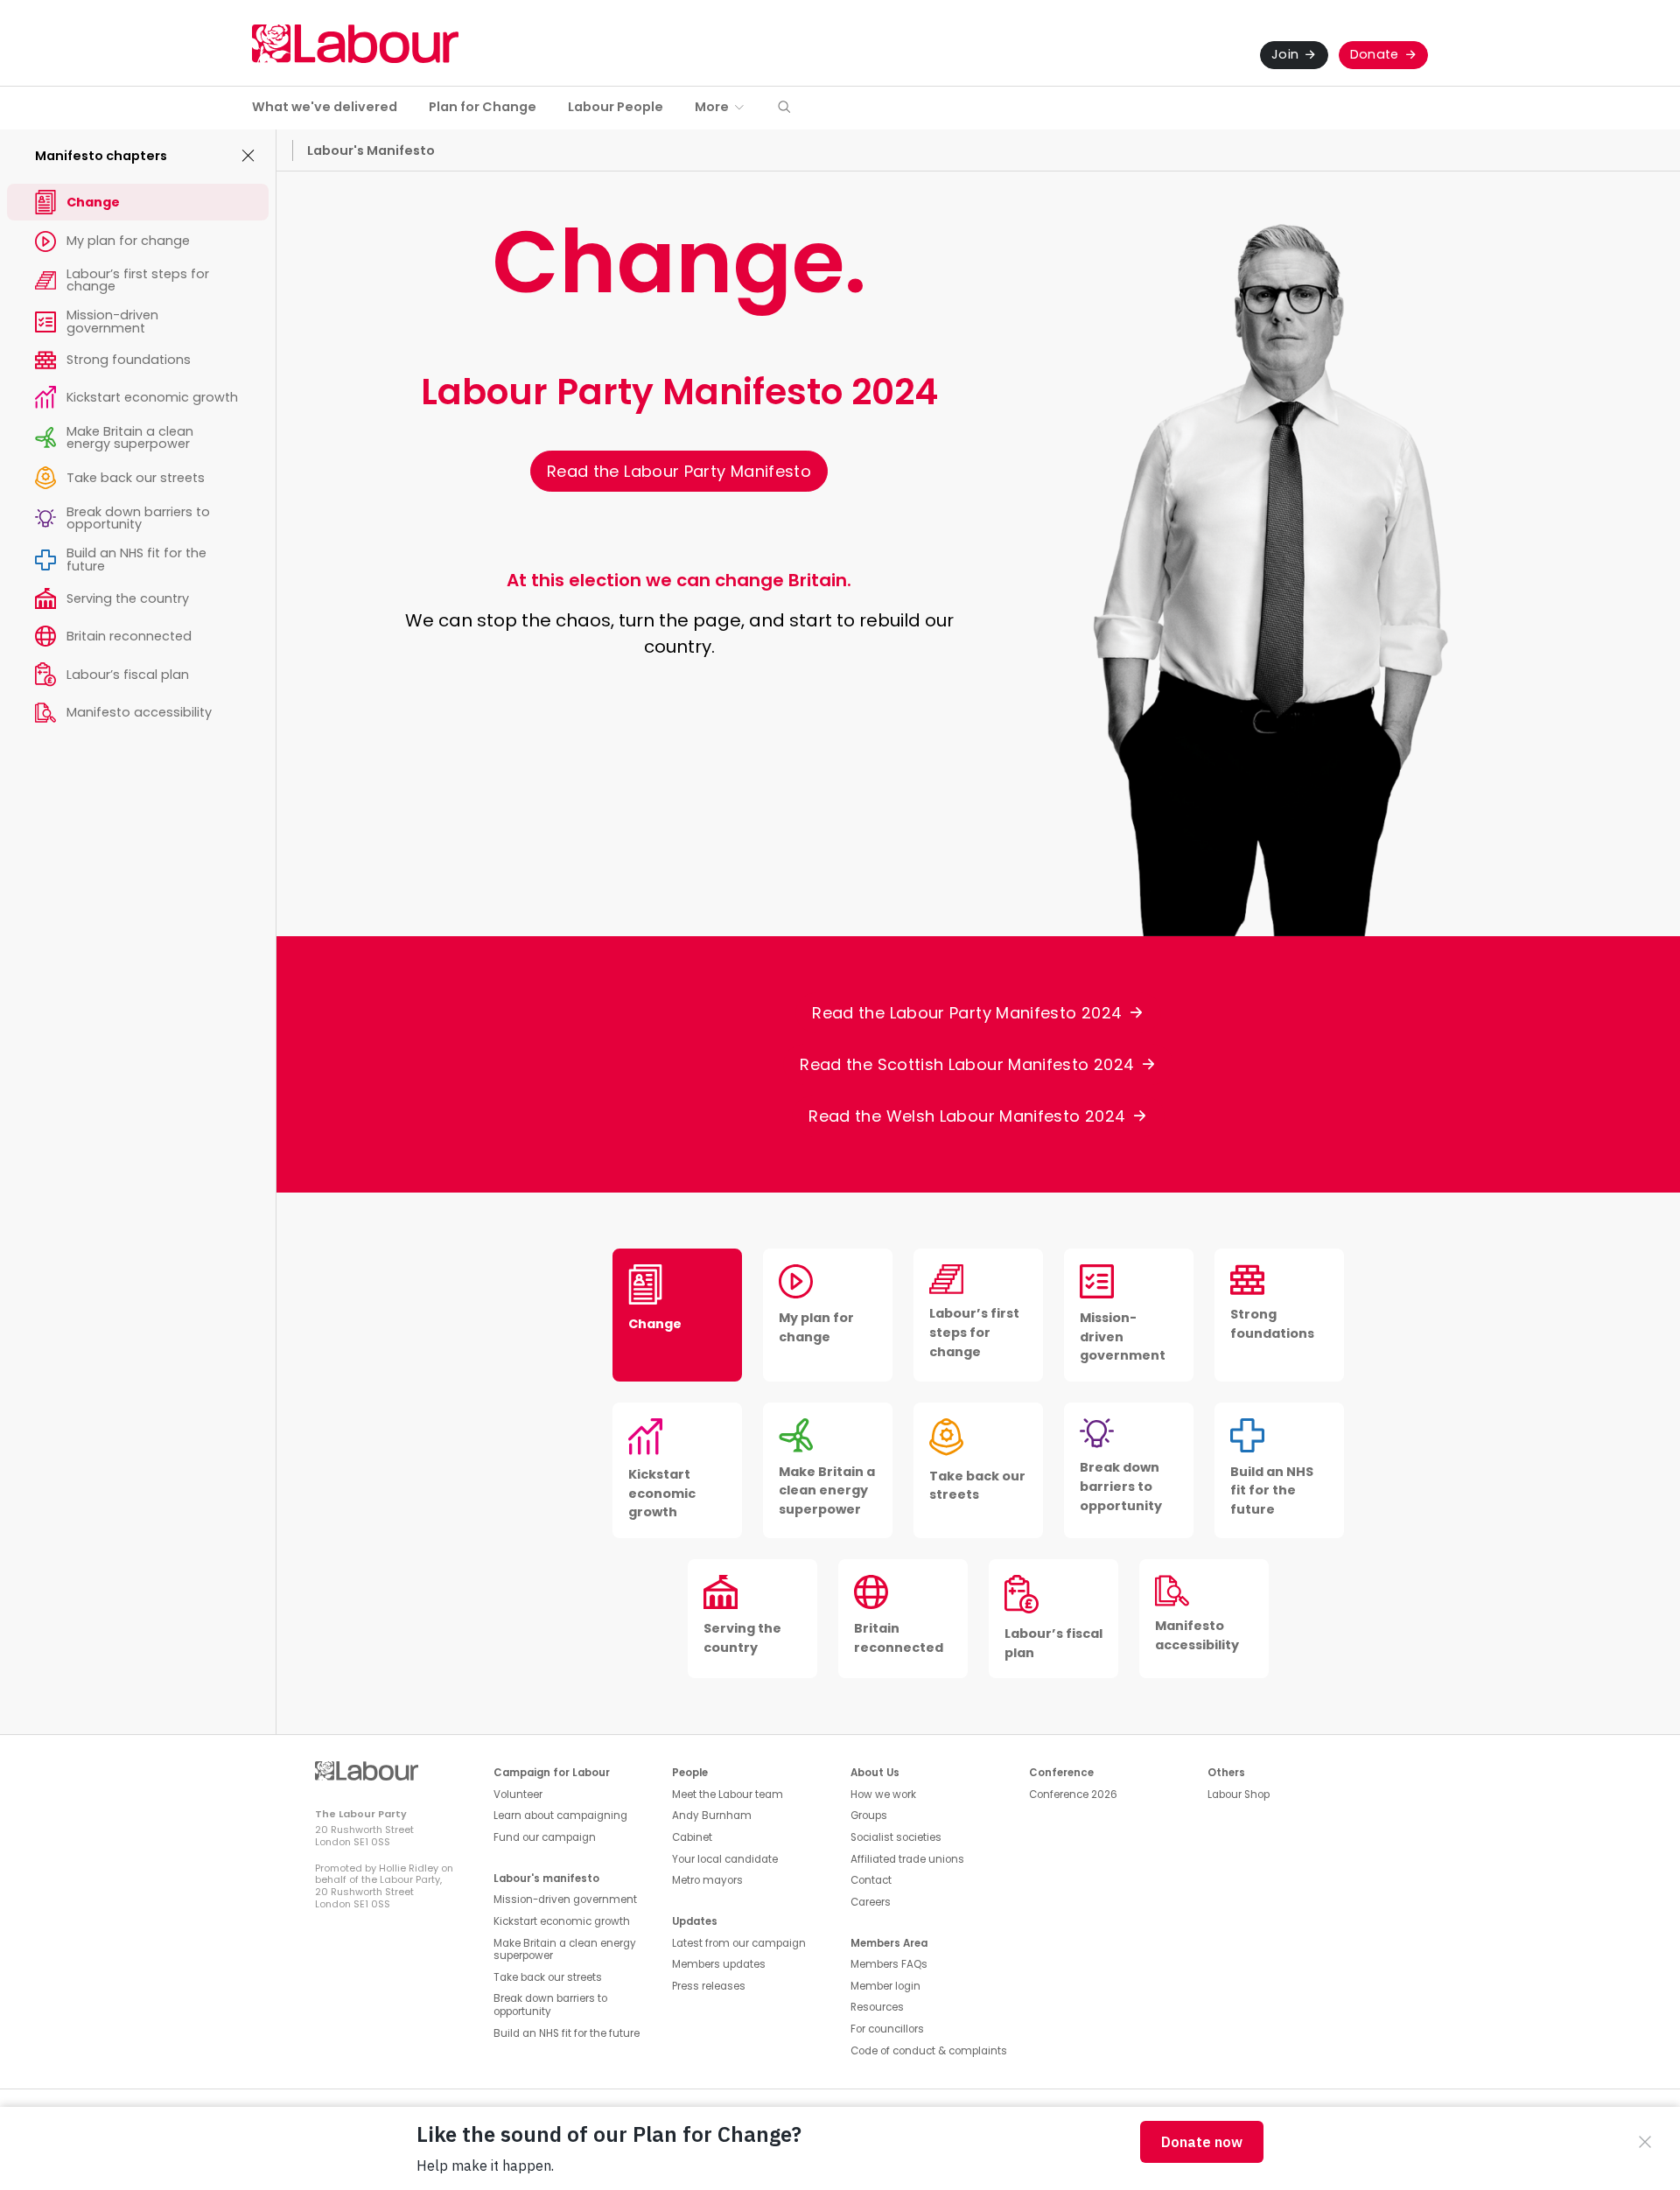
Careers (871, 1902)
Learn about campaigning (560, 1816)
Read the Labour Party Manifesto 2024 (967, 1013)
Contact (871, 1880)
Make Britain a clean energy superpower (565, 1950)
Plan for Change (483, 107)
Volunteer (518, 1795)
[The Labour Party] (355, 43)
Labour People (616, 107)
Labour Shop (1239, 1795)
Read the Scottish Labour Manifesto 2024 (967, 1064)
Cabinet (692, 1837)
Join (1285, 54)
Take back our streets (548, 1977)
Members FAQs (889, 1964)
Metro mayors (707, 1880)
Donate (1375, 54)
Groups (869, 1816)
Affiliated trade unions (907, 1859)
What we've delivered (325, 107)
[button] (784, 108)
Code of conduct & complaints (929, 2051)
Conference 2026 (1073, 1795)
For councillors (887, 2029)
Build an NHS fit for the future (567, 2033)
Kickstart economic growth (562, 1921)
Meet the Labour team (728, 1795)
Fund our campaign (545, 1837)
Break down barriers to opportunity (550, 2005)
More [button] (712, 107)
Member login (885, 1986)
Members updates (719, 1964)
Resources (877, 2007)
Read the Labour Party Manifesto (679, 471)
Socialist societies (896, 1837)
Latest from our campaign (739, 1943)
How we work (883, 1795)
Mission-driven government (565, 1900)
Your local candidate (725, 1859)
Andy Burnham (712, 1816)
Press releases (709, 1986)
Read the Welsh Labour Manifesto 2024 (967, 1116)
